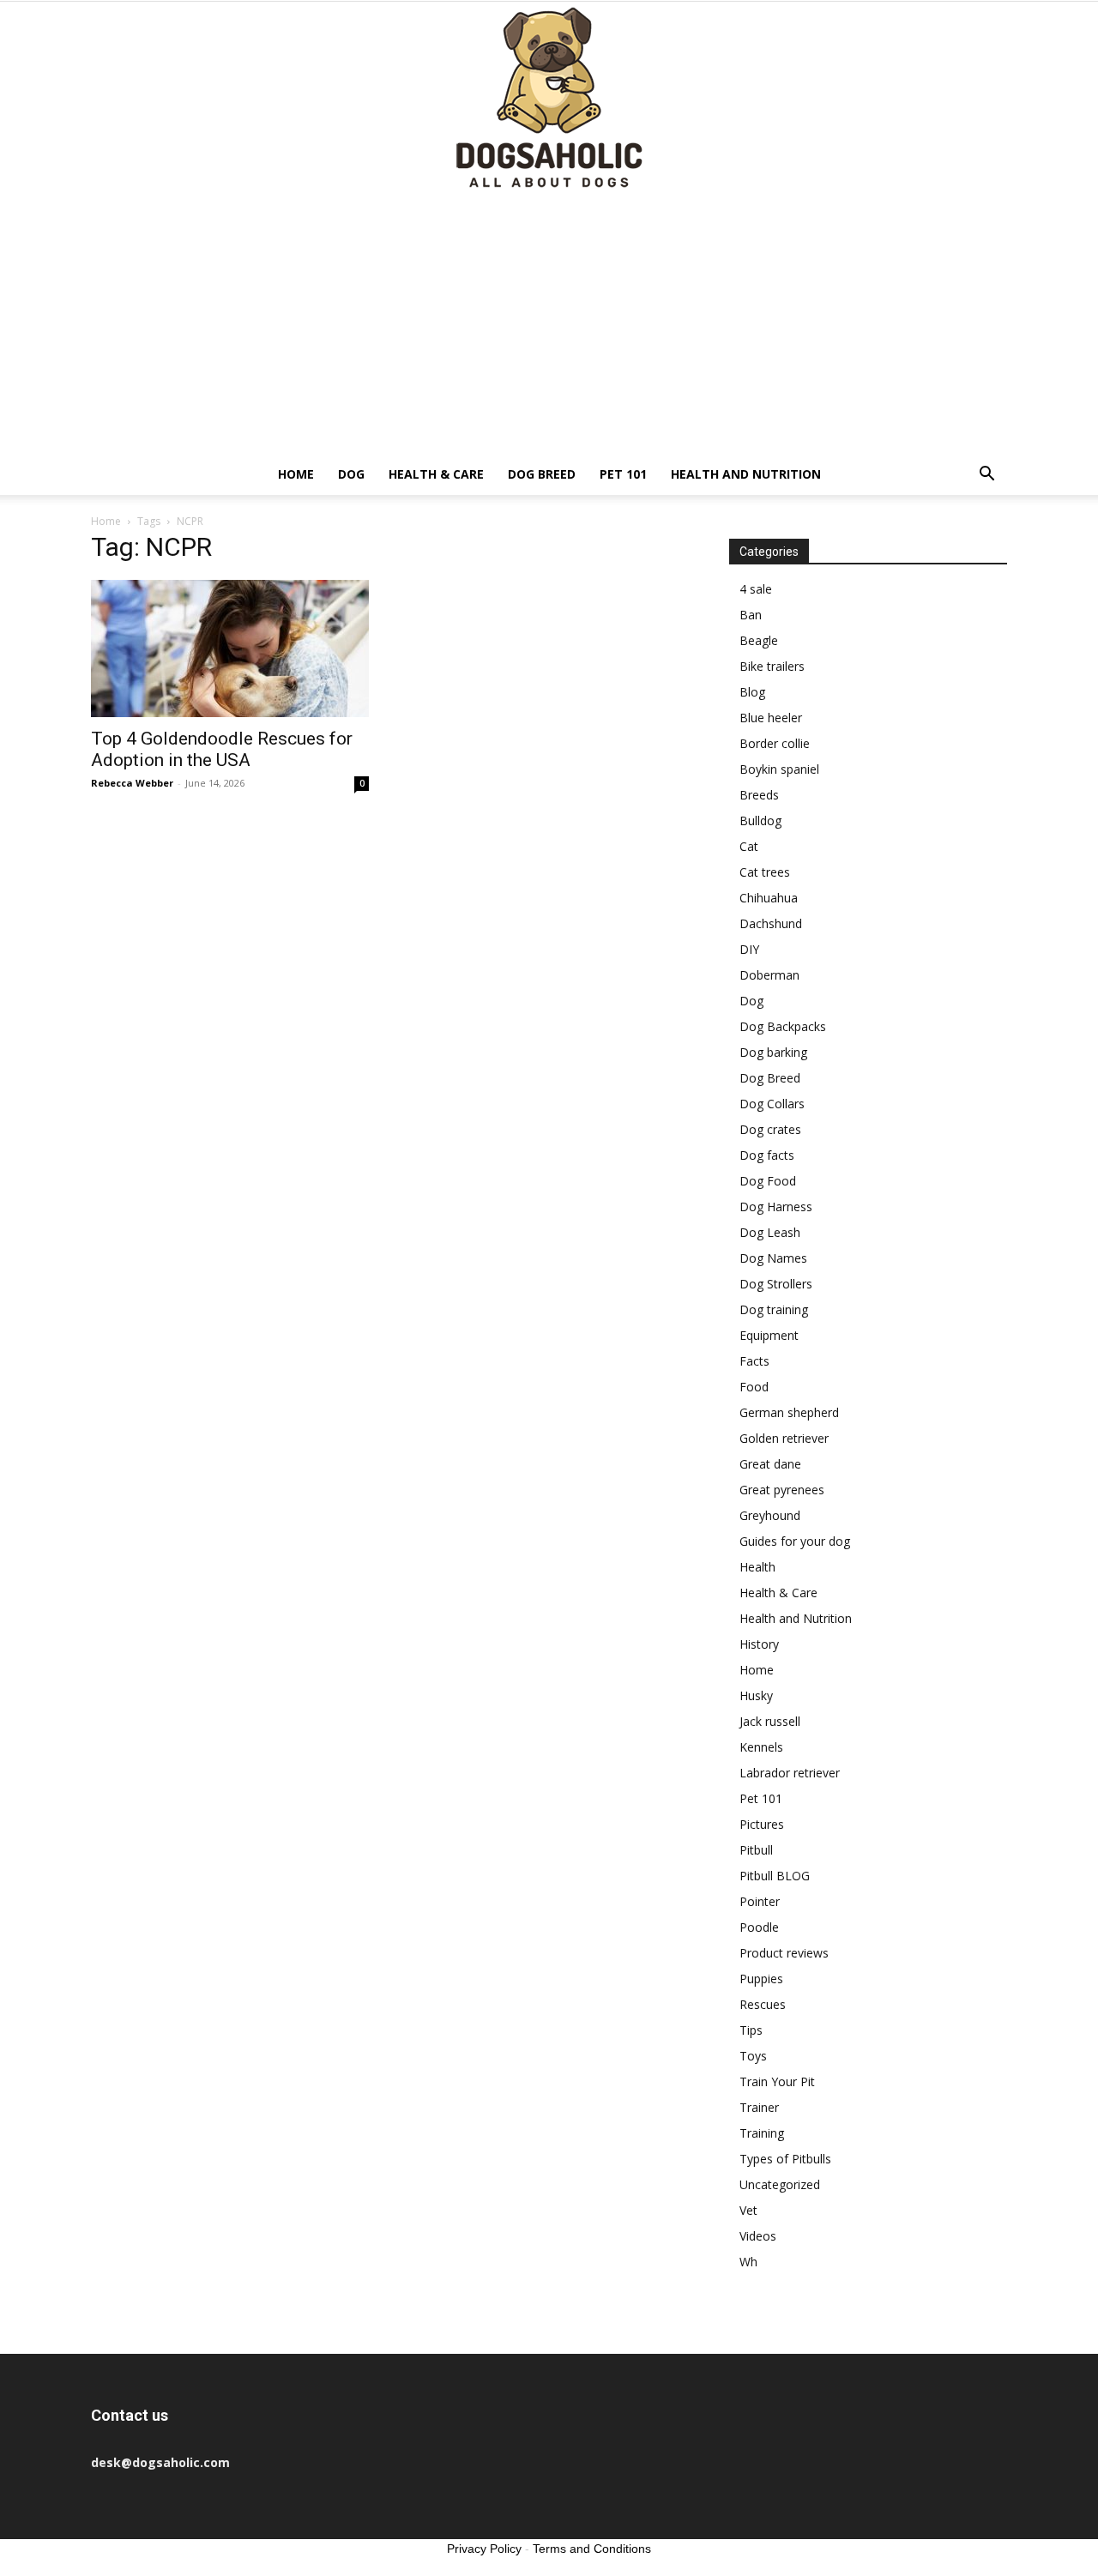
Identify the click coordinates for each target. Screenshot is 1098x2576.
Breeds (759, 795)
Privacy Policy (484, 2549)
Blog (752, 692)
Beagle (759, 640)
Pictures (762, 1824)
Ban (751, 615)
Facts (754, 1361)
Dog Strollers (776, 1284)
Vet (748, 2210)
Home (296, 474)
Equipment (769, 1335)
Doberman (769, 975)
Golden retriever (784, 1438)
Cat (749, 846)
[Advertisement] (549, 325)
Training (762, 2133)
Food (754, 1387)
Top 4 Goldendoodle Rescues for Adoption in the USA (222, 749)
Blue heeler (771, 718)
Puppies (761, 1979)
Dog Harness (776, 1207)
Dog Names (773, 1258)
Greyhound (770, 1515)
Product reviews (784, 1953)
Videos (758, 2236)
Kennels (761, 1747)
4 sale (756, 589)
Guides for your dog (795, 1541)
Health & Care (436, 474)
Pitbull (756, 1850)
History (759, 1644)
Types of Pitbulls (785, 2159)
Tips (751, 2030)
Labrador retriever (790, 1773)
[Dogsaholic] (549, 99)
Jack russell (770, 1721)
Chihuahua (769, 898)
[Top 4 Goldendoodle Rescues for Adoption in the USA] (230, 649)
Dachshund (771, 923)
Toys (753, 2056)
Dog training (774, 1309)
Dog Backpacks (783, 1026)
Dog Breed (542, 474)
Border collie (775, 743)
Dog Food (768, 1181)
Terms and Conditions (592, 2549)
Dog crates (770, 1129)
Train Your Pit (777, 2081)
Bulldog (760, 820)
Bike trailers (772, 666)
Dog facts (767, 1155)
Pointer (760, 1901)
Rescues (763, 2004)
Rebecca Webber (132, 783)
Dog (351, 474)
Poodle (759, 1927)
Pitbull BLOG (775, 1876)
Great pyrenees (782, 1490)
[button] (986, 476)
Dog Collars (772, 1104)
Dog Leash (770, 1232)
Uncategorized (780, 2184)
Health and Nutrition (746, 474)
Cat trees (765, 872)
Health (757, 1567)
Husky (756, 1695)
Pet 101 (623, 474)
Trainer (759, 2107)
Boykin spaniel (779, 769)
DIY (749, 949)
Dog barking (773, 1052)
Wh (748, 2262)
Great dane (770, 1464)
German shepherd (789, 1412)
